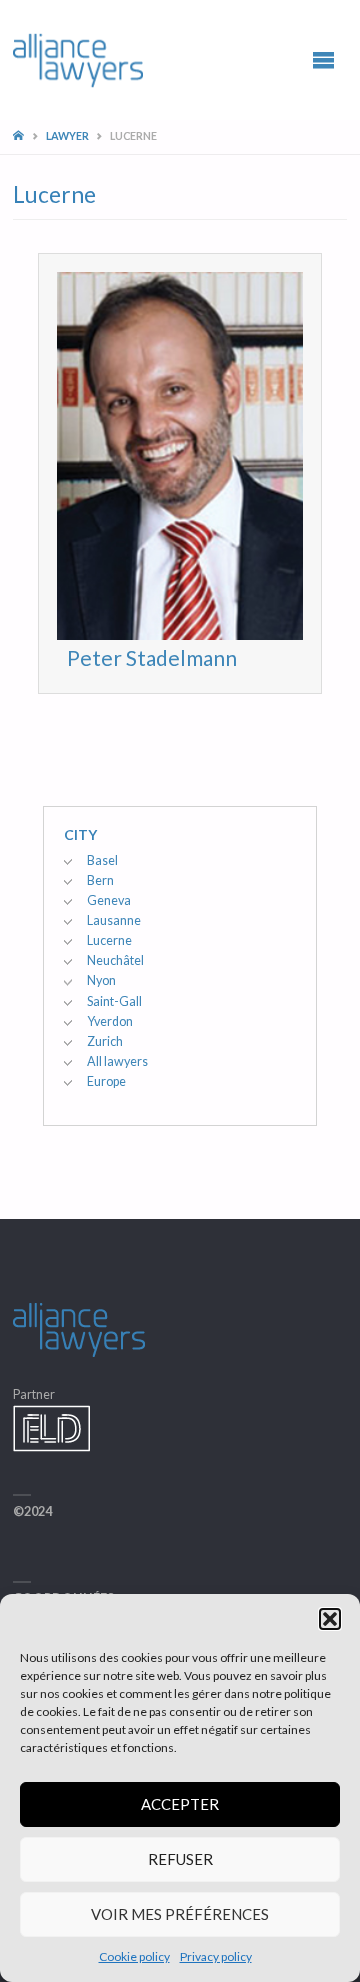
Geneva (109, 900)
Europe (106, 1081)
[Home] (20, 135)
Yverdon (110, 1021)
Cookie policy (134, 1956)
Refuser (180, 1859)
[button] (330, 1619)
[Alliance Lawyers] (78, 59)
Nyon (101, 980)
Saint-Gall (114, 1001)
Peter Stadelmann (152, 657)
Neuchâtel (115, 960)
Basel (102, 860)
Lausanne (114, 920)
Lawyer (67, 135)
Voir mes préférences (180, 1914)
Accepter (180, 1804)
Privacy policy (216, 1956)
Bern (100, 880)
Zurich (105, 1041)
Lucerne (109, 940)
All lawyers (117, 1061)
